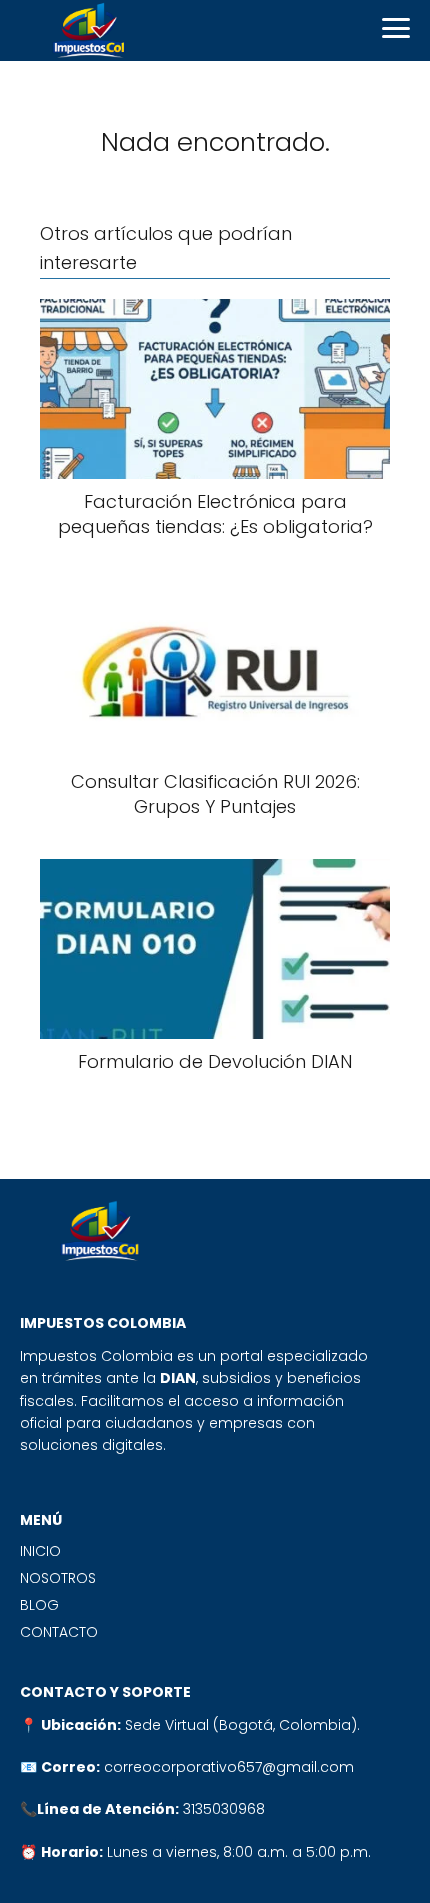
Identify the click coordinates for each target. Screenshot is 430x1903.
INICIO (40, 1551)
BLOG (39, 1605)
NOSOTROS (58, 1578)
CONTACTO (59, 1632)
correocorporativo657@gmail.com (229, 1767)
